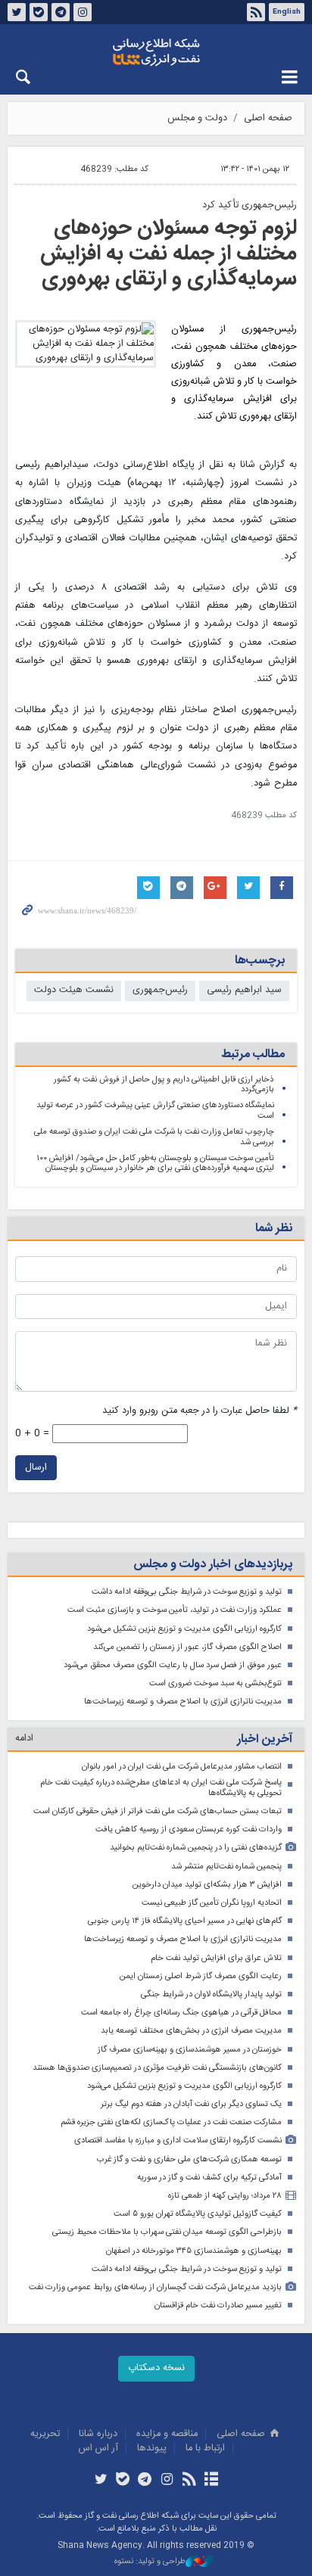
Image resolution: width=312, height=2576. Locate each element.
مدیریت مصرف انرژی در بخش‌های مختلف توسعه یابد (191, 2031)
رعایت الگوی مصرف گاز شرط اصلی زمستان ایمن (201, 1976)
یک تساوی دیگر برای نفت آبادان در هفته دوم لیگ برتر (191, 2104)
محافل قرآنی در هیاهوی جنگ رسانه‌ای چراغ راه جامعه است (181, 2013)
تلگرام (61, 12)
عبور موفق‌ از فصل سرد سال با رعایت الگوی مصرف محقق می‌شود (173, 1665)
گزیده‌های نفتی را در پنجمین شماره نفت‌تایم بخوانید (196, 1848)
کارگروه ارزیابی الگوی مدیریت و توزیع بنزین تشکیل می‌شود (184, 1629)
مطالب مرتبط (253, 1055)
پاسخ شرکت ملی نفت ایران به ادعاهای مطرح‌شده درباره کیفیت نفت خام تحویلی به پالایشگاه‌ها (161, 1788)
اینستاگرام (83, 12)
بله (39, 12)
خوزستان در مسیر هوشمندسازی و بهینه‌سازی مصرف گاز (190, 2050)
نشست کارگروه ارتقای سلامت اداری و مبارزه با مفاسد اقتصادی (178, 2140)
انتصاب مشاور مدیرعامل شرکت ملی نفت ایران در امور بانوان (182, 1767)
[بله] (123, 2481)
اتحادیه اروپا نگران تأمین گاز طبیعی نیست (212, 1903)
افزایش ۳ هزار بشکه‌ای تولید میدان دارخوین (207, 1885)
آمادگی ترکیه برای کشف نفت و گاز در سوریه (209, 2178)
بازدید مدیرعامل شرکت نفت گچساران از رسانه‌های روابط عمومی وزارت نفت (155, 2287)
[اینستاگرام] (167, 2481)
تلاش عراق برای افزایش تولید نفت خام (216, 1958)
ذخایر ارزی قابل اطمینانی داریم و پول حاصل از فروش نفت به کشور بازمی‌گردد (164, 1085)
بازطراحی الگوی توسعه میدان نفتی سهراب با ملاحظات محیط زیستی (167, 2232)
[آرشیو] (211, 2481)
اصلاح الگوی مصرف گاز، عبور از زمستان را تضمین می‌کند (187, 1647)
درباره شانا (98, 2434)
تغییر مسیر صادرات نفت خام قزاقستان (218, 2305)
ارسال (36, 1468)
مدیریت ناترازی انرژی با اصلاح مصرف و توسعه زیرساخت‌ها (183, 1702)
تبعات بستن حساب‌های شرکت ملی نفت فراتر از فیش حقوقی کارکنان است (158, 1811)
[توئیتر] (100, 2481)
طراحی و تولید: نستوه (150, 2562)
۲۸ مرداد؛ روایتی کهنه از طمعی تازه (225, 2196)
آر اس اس (98, 2448)
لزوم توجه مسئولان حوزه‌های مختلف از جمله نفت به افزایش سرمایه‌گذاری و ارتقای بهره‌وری (168, 254)
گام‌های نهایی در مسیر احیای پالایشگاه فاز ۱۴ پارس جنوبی (185, 1921)
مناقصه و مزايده (167, 2434)
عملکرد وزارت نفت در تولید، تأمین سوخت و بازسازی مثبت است (175, 1610)
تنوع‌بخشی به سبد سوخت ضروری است (215, 1683)
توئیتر (17, 12)
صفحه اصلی (268, 118)
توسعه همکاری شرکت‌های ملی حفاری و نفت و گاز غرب (189, 2159)
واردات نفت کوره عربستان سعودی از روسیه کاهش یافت (189, 1829)
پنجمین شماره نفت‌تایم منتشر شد (226, 1867)
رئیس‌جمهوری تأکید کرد (250, 205)
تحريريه (45, 2434)
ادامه (24, 1739)
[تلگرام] (145, 2481)
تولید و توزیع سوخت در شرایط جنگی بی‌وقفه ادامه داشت (187, 1592)
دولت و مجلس (197, 118)
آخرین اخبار (265, 1739)
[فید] (189, 2481)
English (287, 12)
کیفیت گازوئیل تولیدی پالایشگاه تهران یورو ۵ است (198, 2214)
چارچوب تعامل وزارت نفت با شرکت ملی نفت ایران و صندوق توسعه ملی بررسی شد (154, 1137)
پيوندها (152, 2448)
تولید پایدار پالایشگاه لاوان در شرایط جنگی (211, 1994)
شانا (156, 52)
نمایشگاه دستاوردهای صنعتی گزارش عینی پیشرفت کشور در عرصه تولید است (155, 1111)
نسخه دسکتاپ (156, 2368)
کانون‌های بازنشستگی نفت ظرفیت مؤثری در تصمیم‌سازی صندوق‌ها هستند (157, 2068)
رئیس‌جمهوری (160, 990)
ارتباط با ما (205, 2448)
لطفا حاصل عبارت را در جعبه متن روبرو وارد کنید (200, 1411)
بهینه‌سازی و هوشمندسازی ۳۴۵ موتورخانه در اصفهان (194, 2251)
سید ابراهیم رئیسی (244, 990)
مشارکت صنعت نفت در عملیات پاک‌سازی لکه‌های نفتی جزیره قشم (171, 2122)
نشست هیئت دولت (74, 990)
